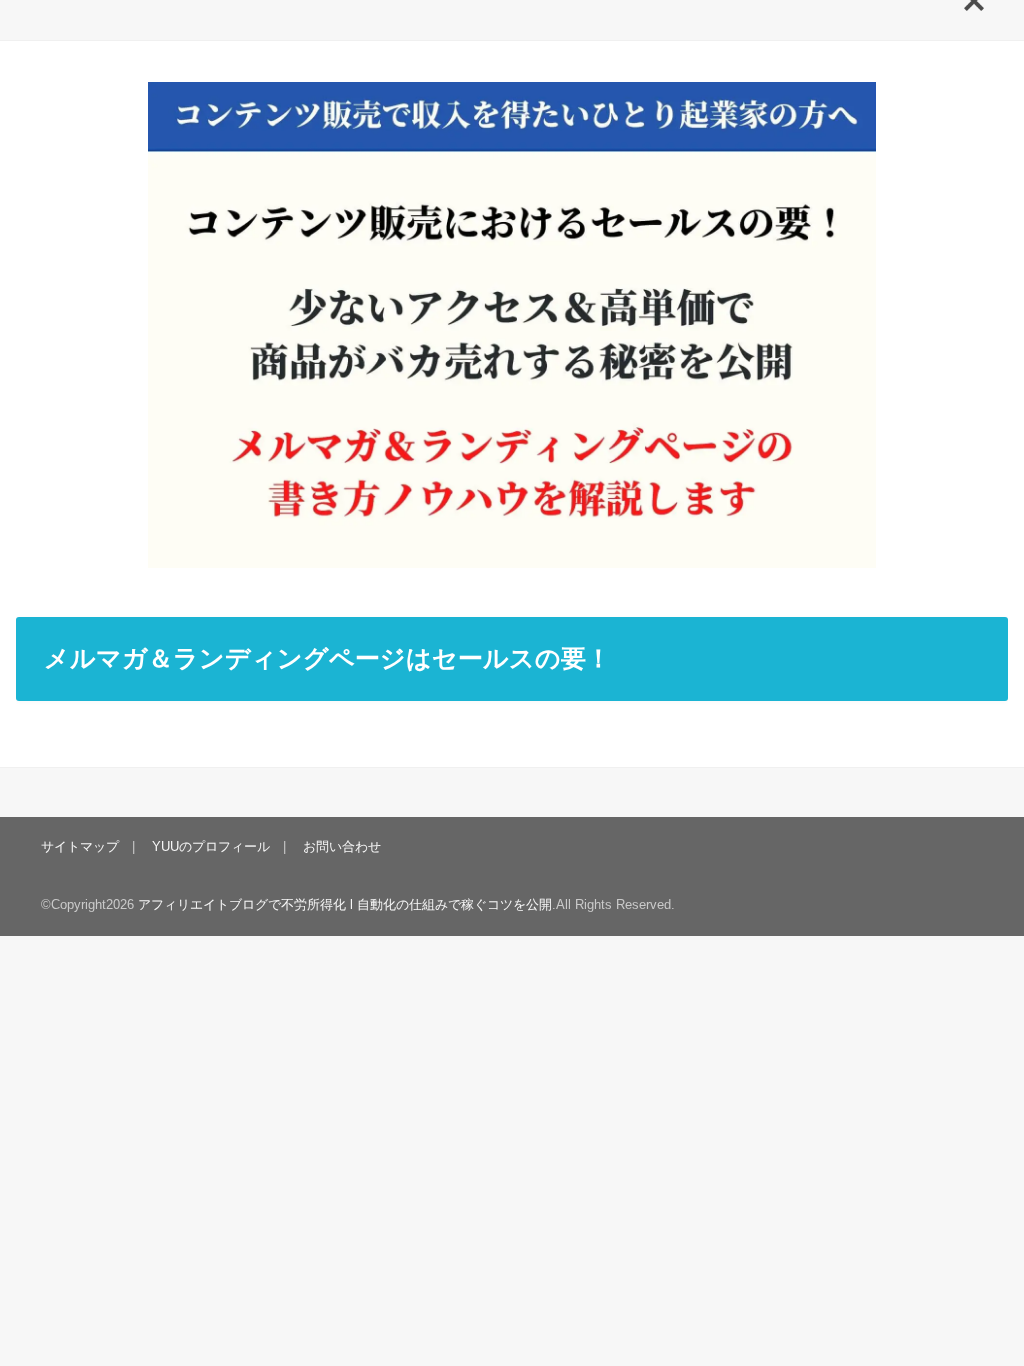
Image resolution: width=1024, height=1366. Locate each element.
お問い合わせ (342, 846)
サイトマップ (80, 846)
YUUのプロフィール (211, 846)
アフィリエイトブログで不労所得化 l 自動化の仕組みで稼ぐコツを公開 (345, 904)
